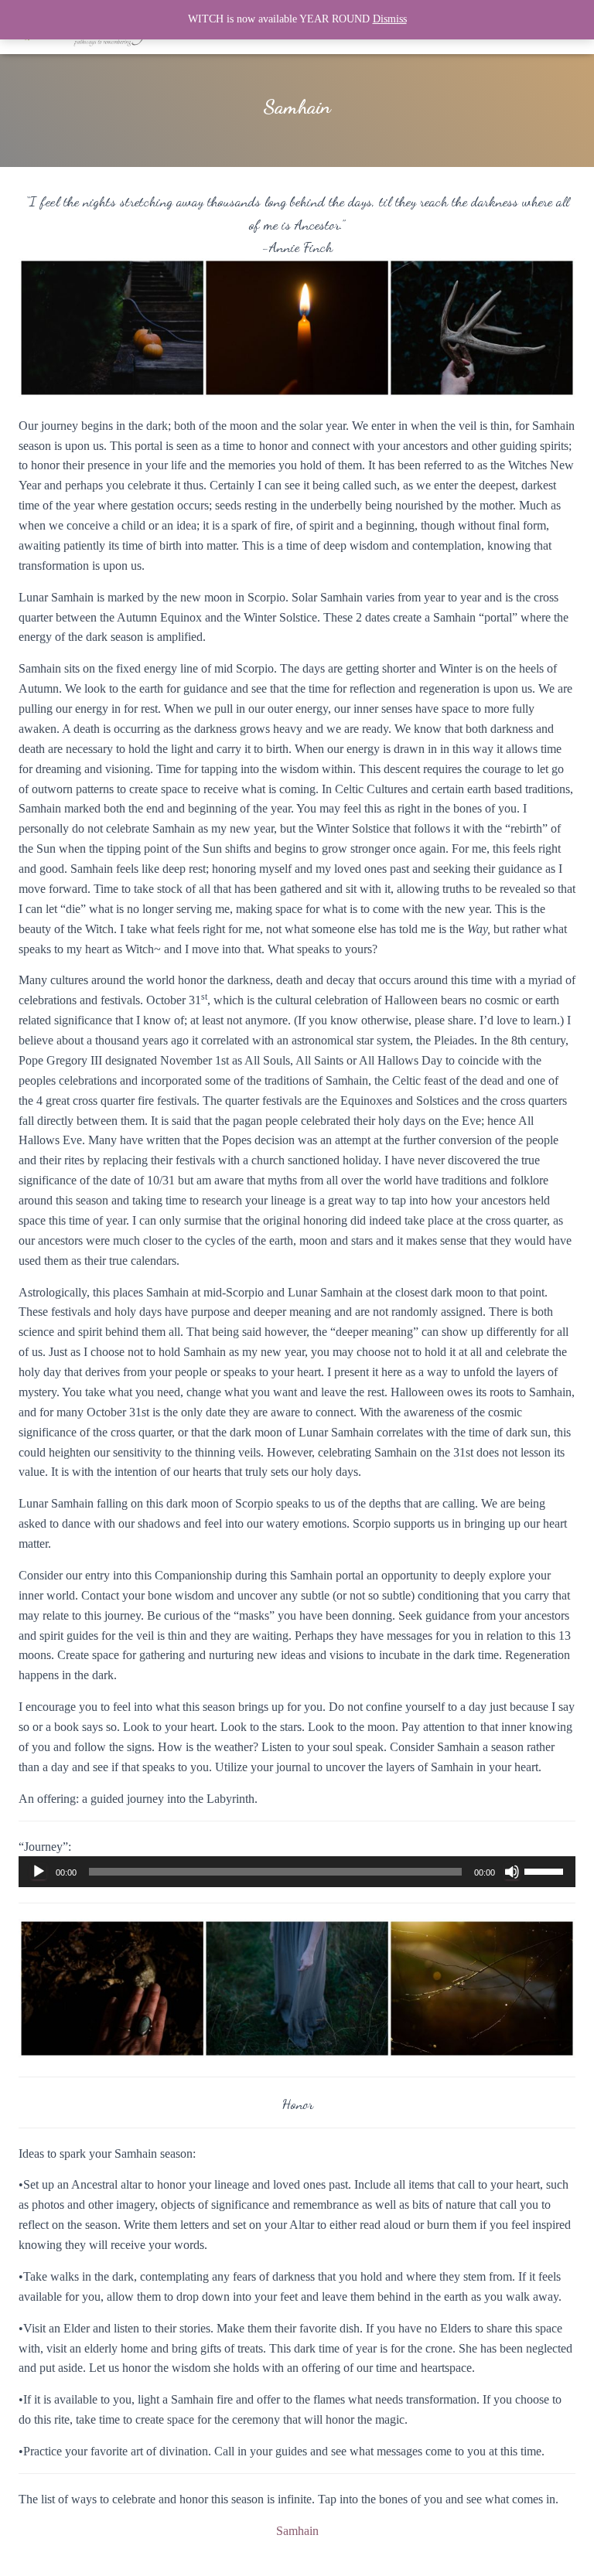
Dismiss (390, 19)
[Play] (39, 1872)
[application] (297, 1872)
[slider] (546, 1870)
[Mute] (512, 1872)
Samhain (297, 2531)
